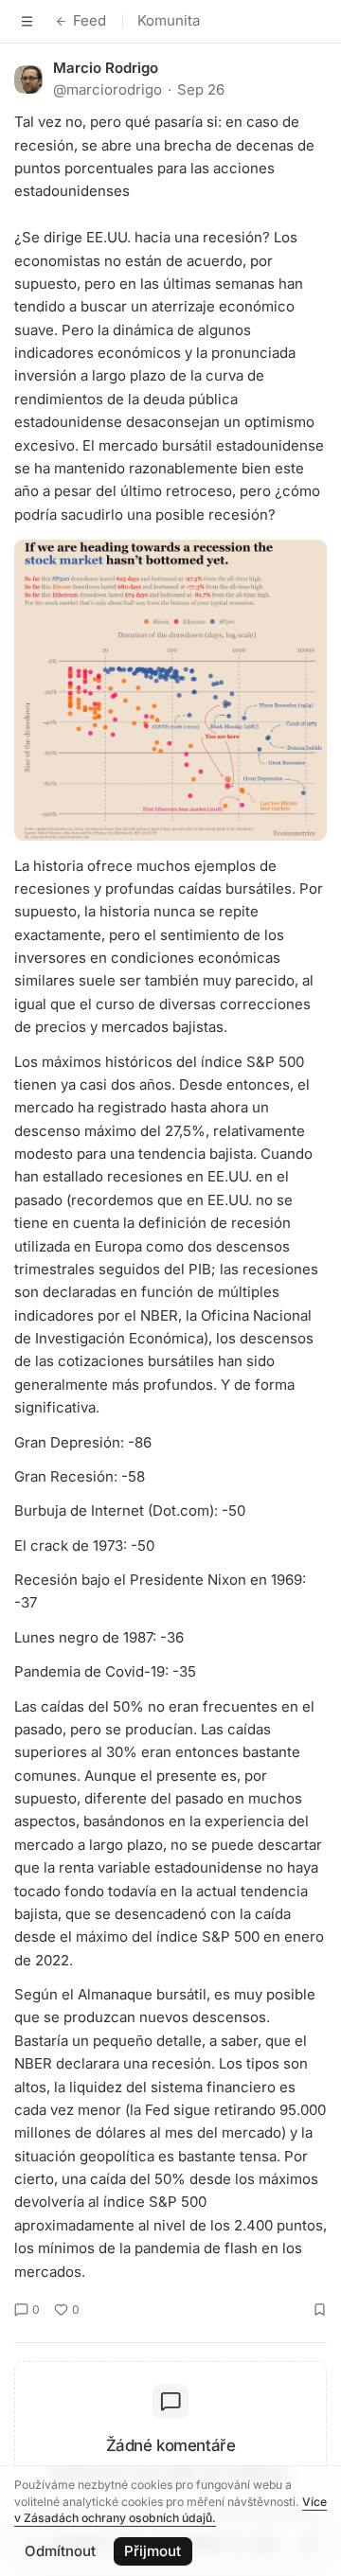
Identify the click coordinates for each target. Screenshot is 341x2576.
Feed (90, 20)
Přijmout (153, 2551)
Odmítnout (60, 2551)
